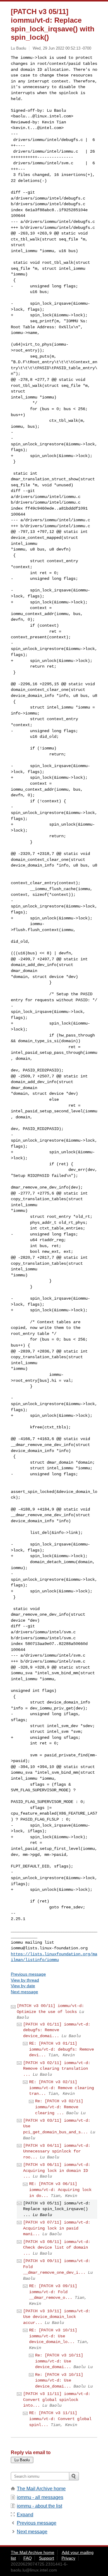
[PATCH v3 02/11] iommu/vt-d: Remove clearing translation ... (57, 2069)
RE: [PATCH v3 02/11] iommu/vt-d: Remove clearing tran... (61, 2088)
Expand (25, 2515)
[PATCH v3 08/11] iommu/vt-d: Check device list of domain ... (57, 2248)
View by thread (25, 1980)
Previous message (28, 1974)
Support (46, 2558)
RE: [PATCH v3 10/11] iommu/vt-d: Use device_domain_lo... (53, 2336)
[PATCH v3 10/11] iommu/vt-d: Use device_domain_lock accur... (57, 2317)
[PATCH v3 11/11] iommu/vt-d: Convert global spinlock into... (57, 2400)
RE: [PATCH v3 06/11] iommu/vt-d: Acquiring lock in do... (60, 2190)
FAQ (28, 2558)
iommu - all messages (40, 2497)
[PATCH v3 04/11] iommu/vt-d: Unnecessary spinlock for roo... (57, 2151)
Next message (24, 1992)
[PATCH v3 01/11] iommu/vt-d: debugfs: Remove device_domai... (57, 2030)
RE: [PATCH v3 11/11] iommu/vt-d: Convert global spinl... (60, 2419)
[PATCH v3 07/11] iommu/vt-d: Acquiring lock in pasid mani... (57, 2228)
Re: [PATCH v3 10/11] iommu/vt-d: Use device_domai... (59, 2361)
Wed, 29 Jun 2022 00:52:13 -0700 (62, 48)
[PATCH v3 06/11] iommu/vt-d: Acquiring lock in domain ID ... (57, 2171)
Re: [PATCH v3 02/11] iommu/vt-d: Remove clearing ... (59, 2107)
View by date (23, 1986)
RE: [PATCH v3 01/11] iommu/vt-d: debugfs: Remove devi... (61, 2049)
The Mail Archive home (41, 2489)
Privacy (68, 2558)
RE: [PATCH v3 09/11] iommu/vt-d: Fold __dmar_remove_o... (53, 2292)
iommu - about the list (39, 2506)
